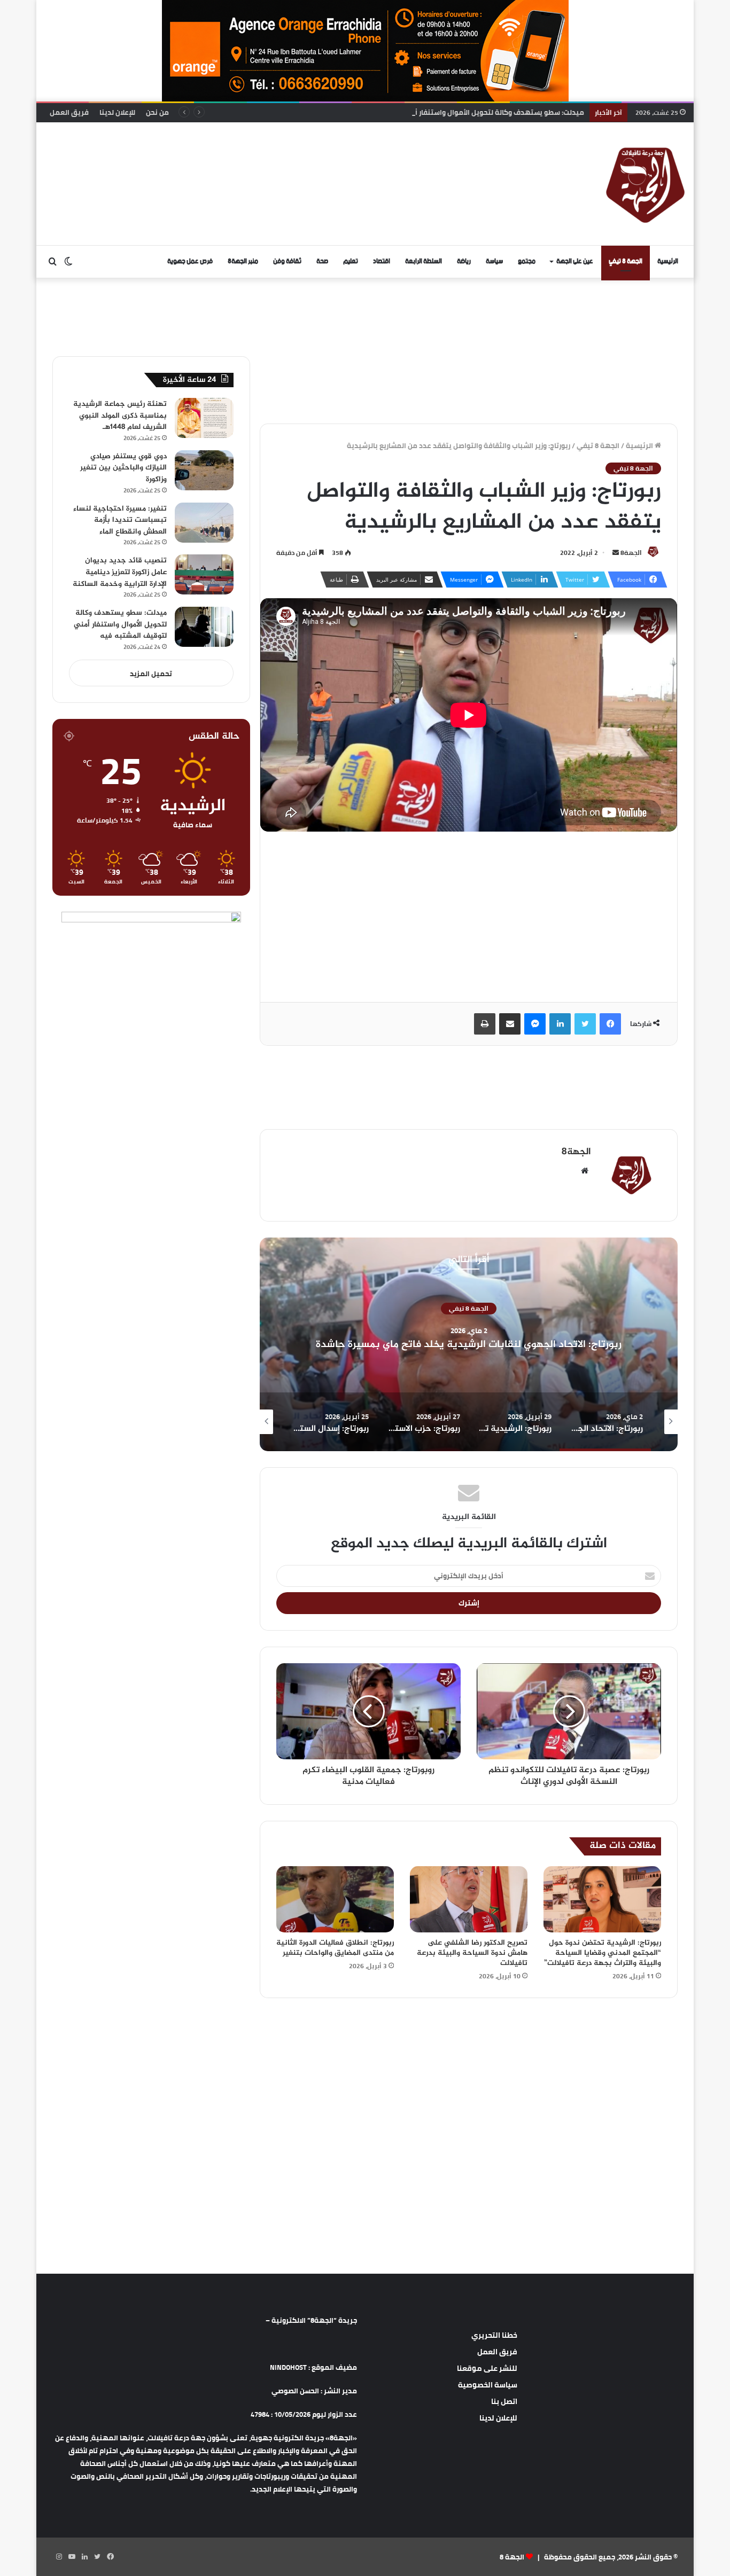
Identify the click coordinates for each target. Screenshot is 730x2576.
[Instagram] (59, 2557)
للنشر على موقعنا (487, 2368)
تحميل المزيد (151, 674)
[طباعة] (485, 1024)
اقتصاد (382, 261)
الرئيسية (668, 261)
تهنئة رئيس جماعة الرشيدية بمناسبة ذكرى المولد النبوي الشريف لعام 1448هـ (120, 416)
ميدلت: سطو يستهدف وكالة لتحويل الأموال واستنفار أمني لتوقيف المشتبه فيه (458, 112)
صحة (322, 261)
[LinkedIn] (560, 1024)
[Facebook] (610, 1024)
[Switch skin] (68, 262)
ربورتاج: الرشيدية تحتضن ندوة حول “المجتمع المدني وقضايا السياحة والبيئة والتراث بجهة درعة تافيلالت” (603, 1953)
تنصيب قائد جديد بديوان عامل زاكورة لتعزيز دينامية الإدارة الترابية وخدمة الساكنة (120, 572)
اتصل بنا (504, 2401)
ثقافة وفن (287, 261)
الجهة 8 (512, 2557)
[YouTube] (72, 2557)
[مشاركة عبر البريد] (510, 1024)
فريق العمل (69, 112)
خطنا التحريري (494, 2335)
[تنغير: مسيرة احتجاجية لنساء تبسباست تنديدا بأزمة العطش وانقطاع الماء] (204, 523)
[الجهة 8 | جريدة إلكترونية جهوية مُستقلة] (646, 184)
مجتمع (527, 261)
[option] (469, 1344)
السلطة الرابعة (424, 261)
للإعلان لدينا (117, 112)
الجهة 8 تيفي (626, 261)
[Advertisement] (255, 157)
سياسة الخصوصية (488, 2385)
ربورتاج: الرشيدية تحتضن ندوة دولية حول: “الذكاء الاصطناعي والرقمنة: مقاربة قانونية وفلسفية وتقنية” (469, 1344)
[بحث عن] (52, 262)
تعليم (351, 261)
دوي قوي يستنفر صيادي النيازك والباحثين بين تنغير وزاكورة (123, 468)
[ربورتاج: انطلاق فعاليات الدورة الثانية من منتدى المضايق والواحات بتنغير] (335, 1899)
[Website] (585, 1171)
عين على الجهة (575, 261)
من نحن (157, 112)
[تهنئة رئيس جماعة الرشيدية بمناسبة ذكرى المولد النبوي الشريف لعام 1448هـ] (204, 418)
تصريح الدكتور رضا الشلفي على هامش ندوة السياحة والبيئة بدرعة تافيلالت (472, 1953)
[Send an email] (616, 553)
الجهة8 (631, 553)
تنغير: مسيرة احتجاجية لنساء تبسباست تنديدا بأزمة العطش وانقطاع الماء (120, 520)
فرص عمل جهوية (190, 261)
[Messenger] (535, 1024)
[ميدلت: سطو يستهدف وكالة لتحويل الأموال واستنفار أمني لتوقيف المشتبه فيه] (204, 627)
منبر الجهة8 (243, 261)
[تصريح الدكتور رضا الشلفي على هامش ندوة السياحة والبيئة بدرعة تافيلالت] (469, 1899)
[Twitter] (585, 1024)
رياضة (464, 261)
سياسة (494, 261)
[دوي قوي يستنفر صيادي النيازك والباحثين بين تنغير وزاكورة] (204, 470)
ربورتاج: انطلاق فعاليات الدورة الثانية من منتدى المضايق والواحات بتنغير (335, 1948)
